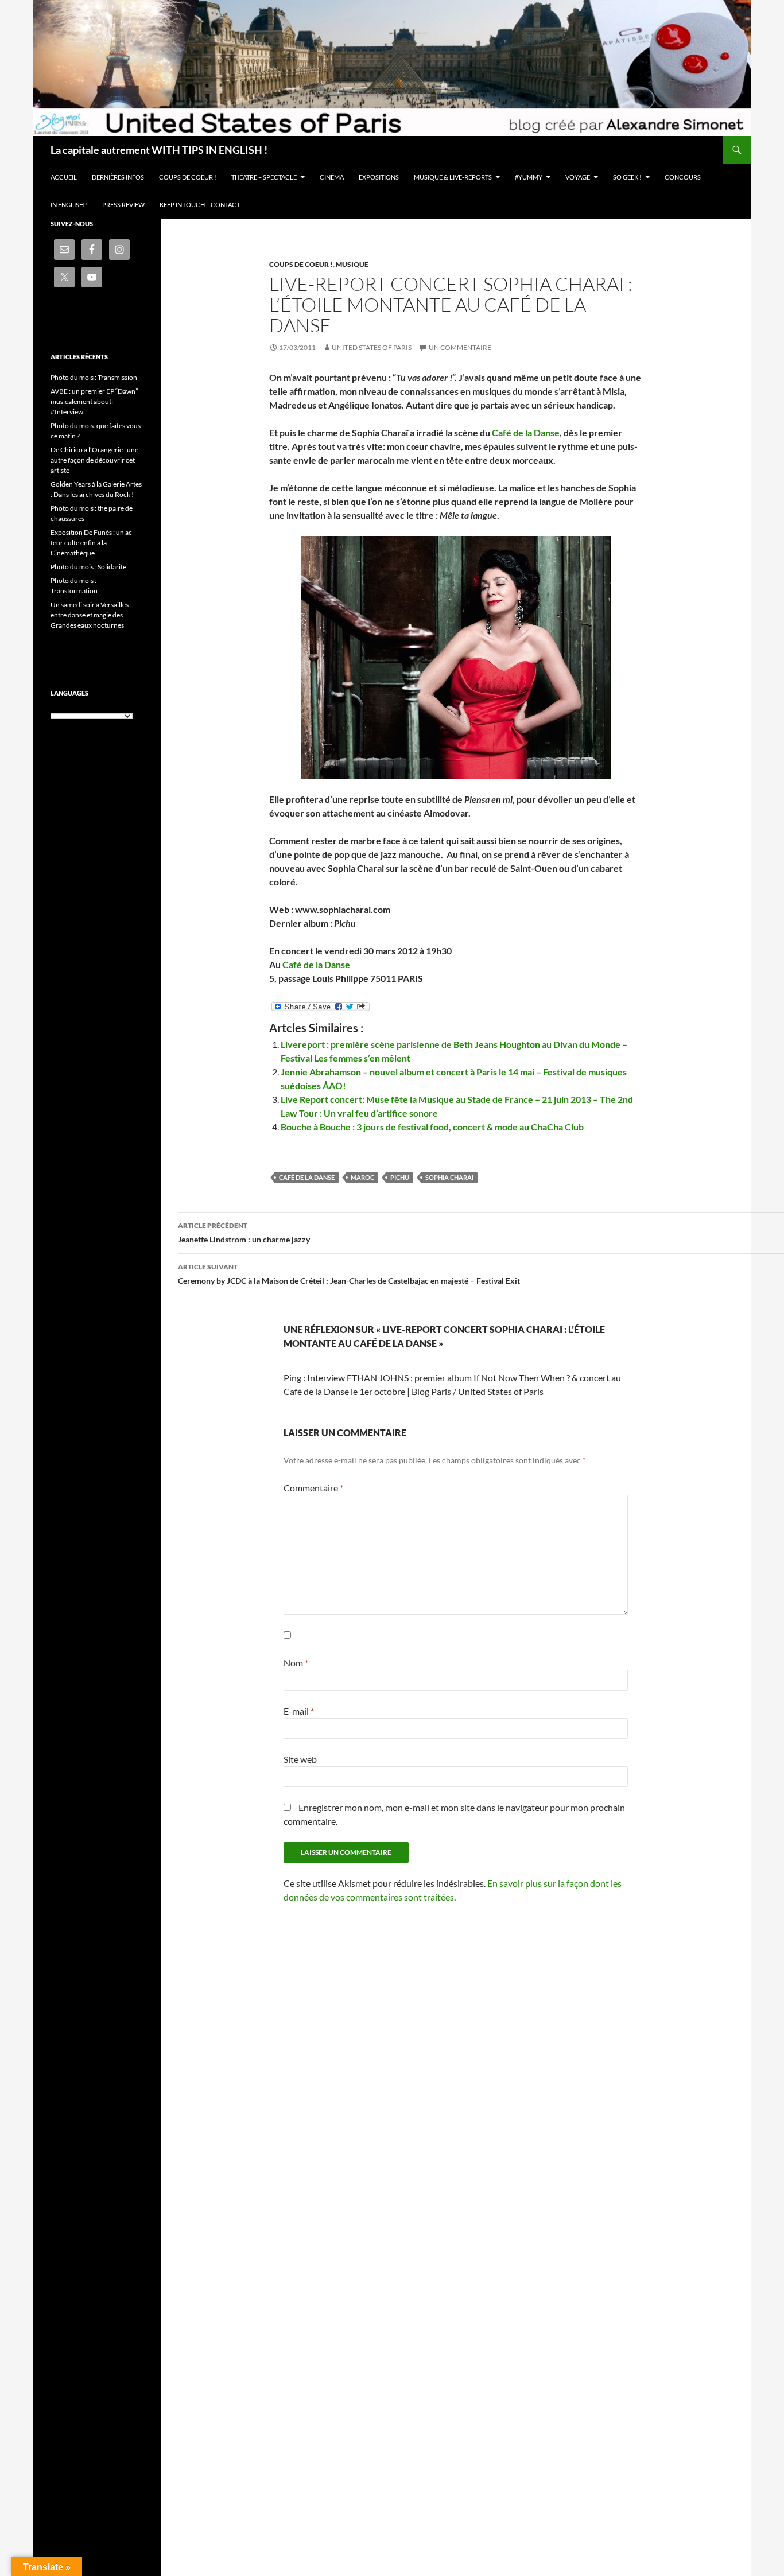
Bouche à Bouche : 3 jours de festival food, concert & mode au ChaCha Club (432, 1127)
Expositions (379, 177)
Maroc (362, 1177)
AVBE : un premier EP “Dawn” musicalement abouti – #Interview (94, 401)
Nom (296, 1663)
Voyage (578, 177)
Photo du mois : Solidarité (88, 567)
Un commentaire (460, 347)
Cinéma (332, 177)
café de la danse (307, 1177)
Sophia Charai (449, 1177)
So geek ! (627, 177)
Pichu (400, 1177)
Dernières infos (118, 177)
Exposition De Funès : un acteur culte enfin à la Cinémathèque (92, 543)
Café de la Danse (526, 432)
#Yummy (529, 177)
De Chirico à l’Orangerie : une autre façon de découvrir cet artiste (94, 460)
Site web (300, 1759)
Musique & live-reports (453, 177)
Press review (123, 205)
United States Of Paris (372, 347)
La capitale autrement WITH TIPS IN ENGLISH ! (159, 150)
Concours (683, 177)
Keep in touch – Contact (200, 205)
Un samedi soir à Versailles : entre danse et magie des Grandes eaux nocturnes (91, 615)
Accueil (64, 177)
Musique (352, 264)
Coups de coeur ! (188, 177)
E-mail (299, 1711)
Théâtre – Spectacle (264, 177)
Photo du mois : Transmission (94, 377)
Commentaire (313, 1488)
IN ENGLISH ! (69, 205)
